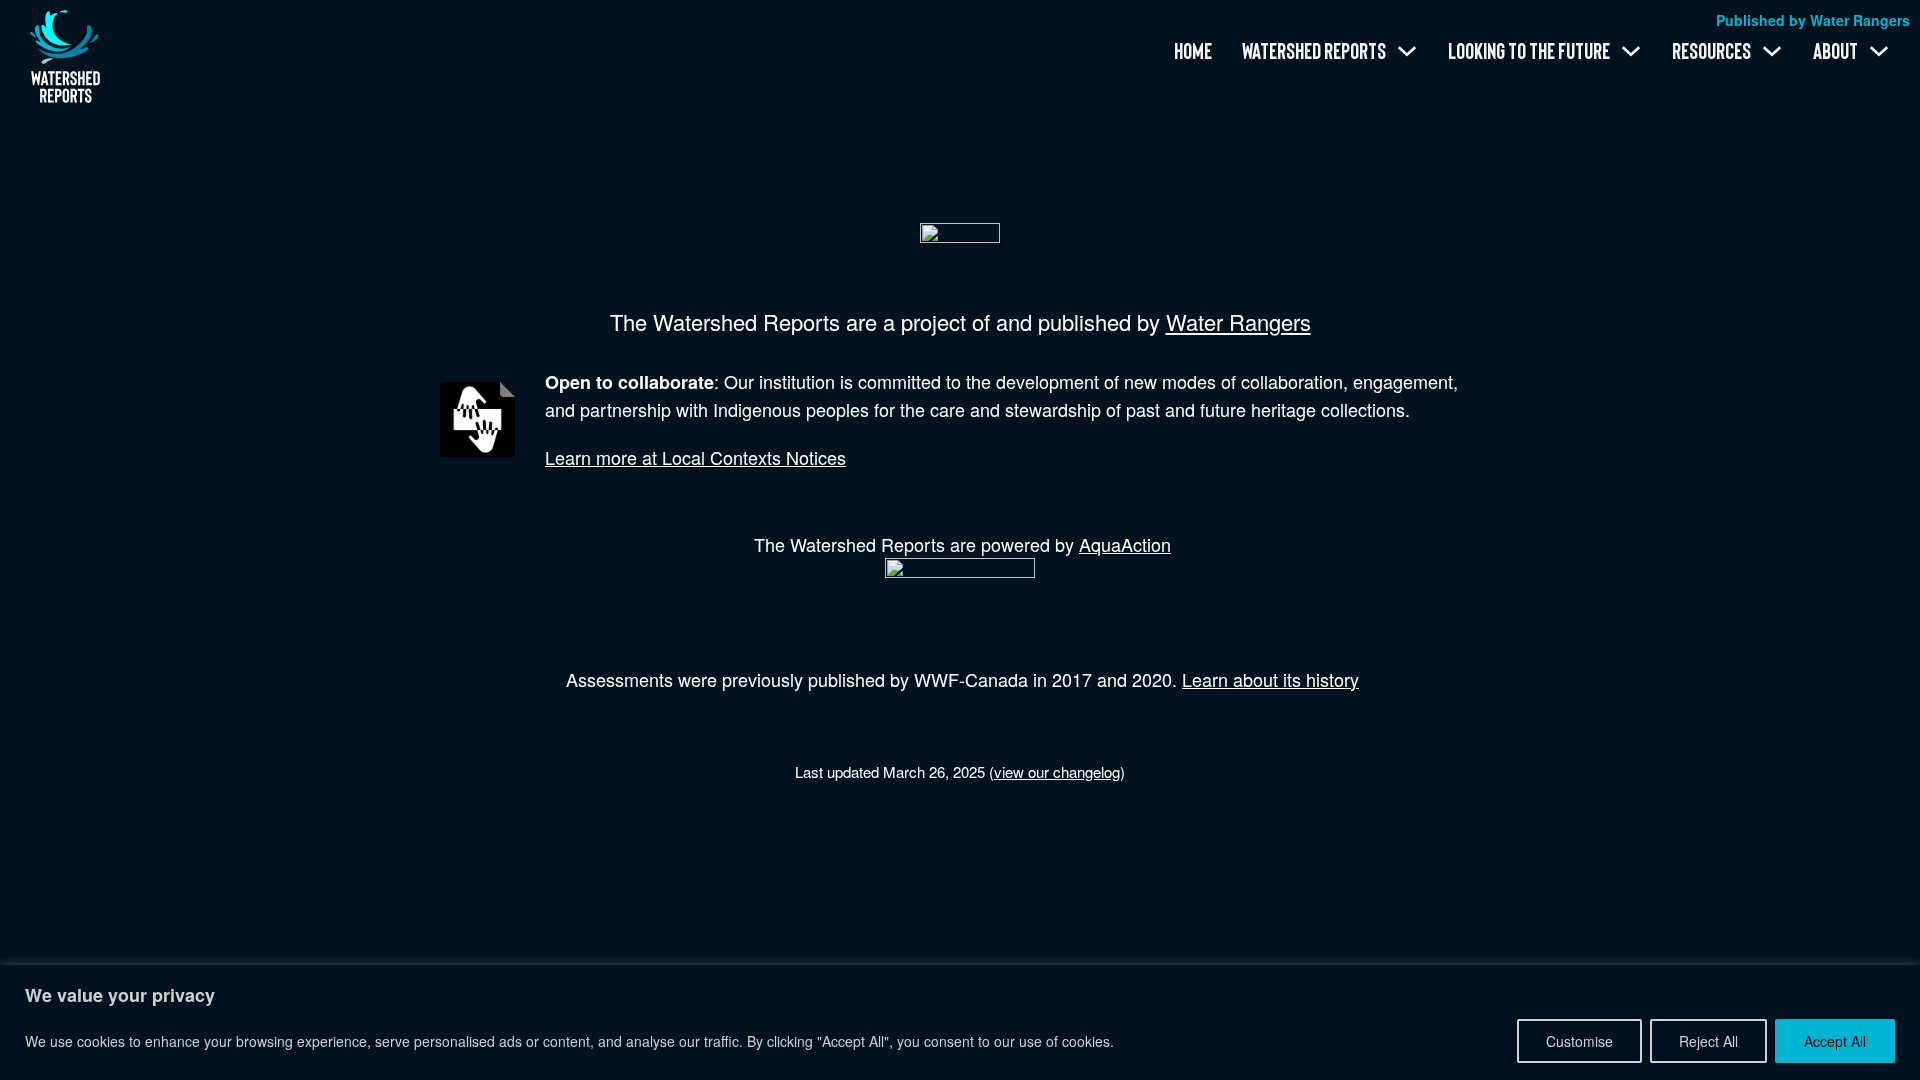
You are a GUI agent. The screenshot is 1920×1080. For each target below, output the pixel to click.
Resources (1711, 51)
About (1835, 51)
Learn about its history (1270, 679)
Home (1193, 51)
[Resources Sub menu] (1772, 51)
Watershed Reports (1314, 51)
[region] (960, 1022)
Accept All (1835, 1041)
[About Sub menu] (1879, 51)
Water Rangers (1238, 321)
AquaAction (1125, 544)
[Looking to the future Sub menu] (1631, 51)
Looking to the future (1529, 51)
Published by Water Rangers (1813, 20)
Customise (1579, 1041)
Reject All (1708, 1041)
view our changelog (1057, 771)
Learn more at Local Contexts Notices (695, 457)
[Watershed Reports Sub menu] (1407, 51)
